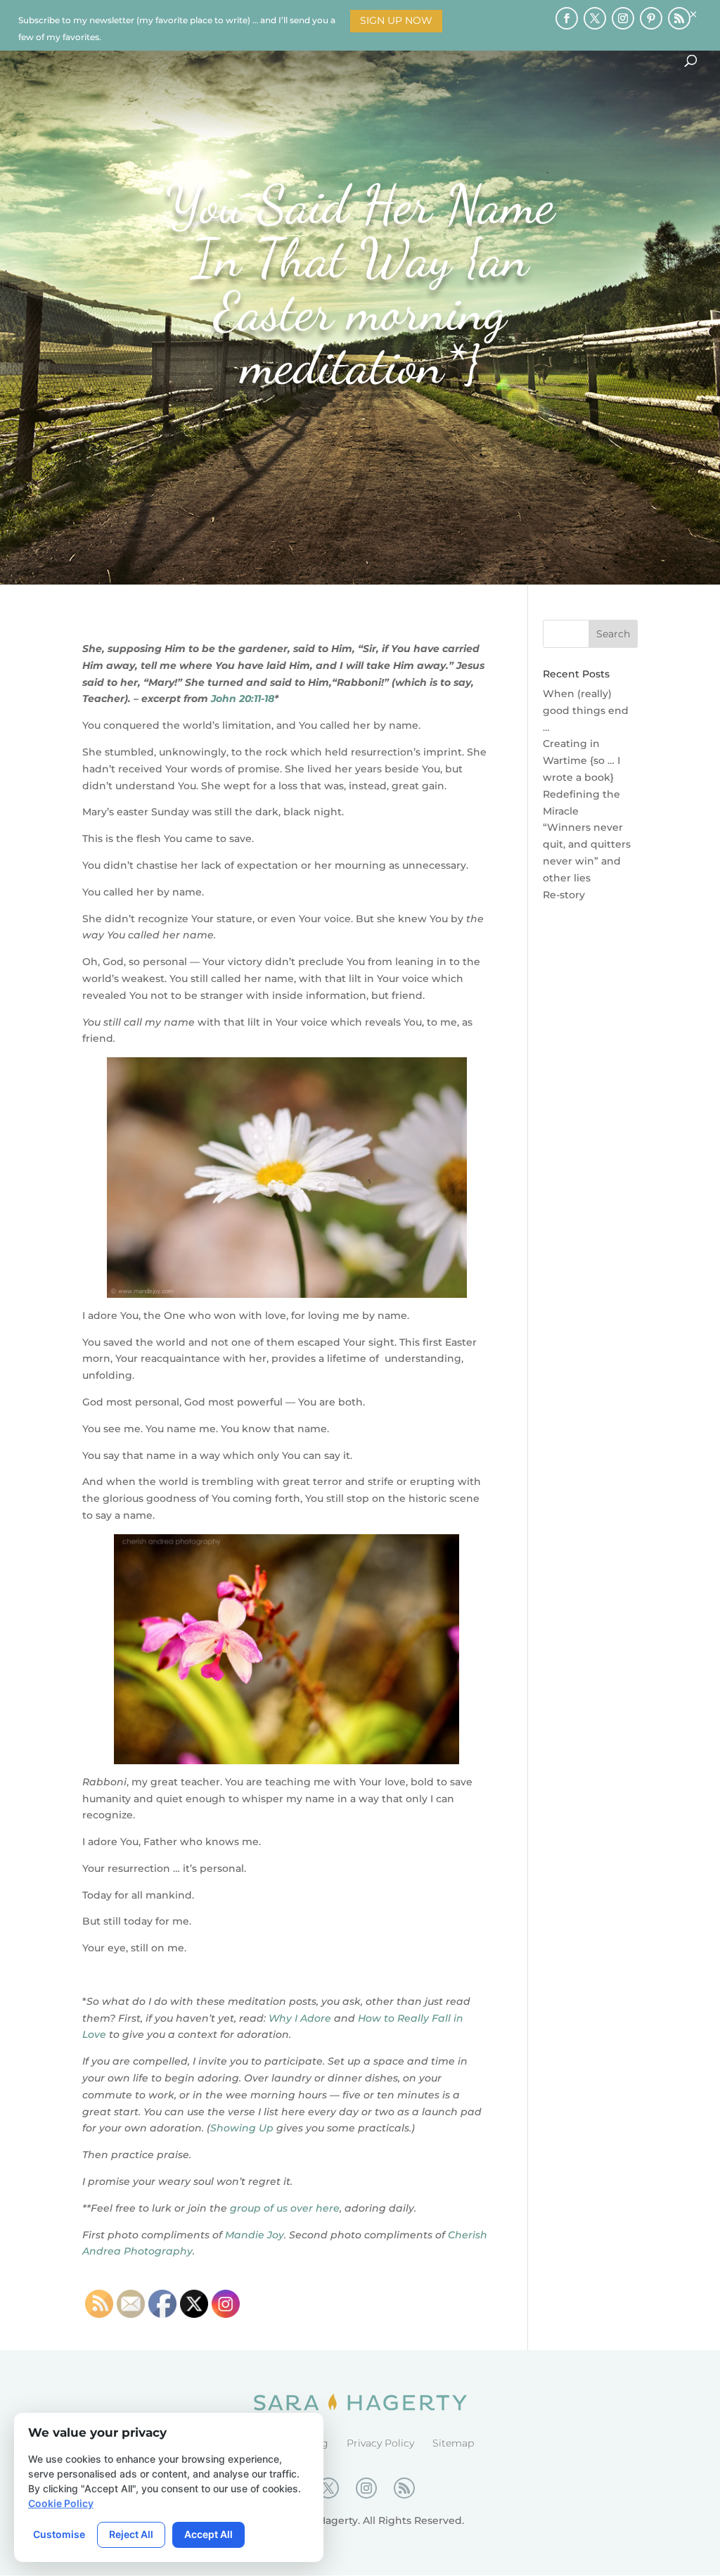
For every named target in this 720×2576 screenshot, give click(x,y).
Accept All (208, 2534)
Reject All (131, 2534)
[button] (707, 13)
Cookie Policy (61, 2503)
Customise (59, 2534)
